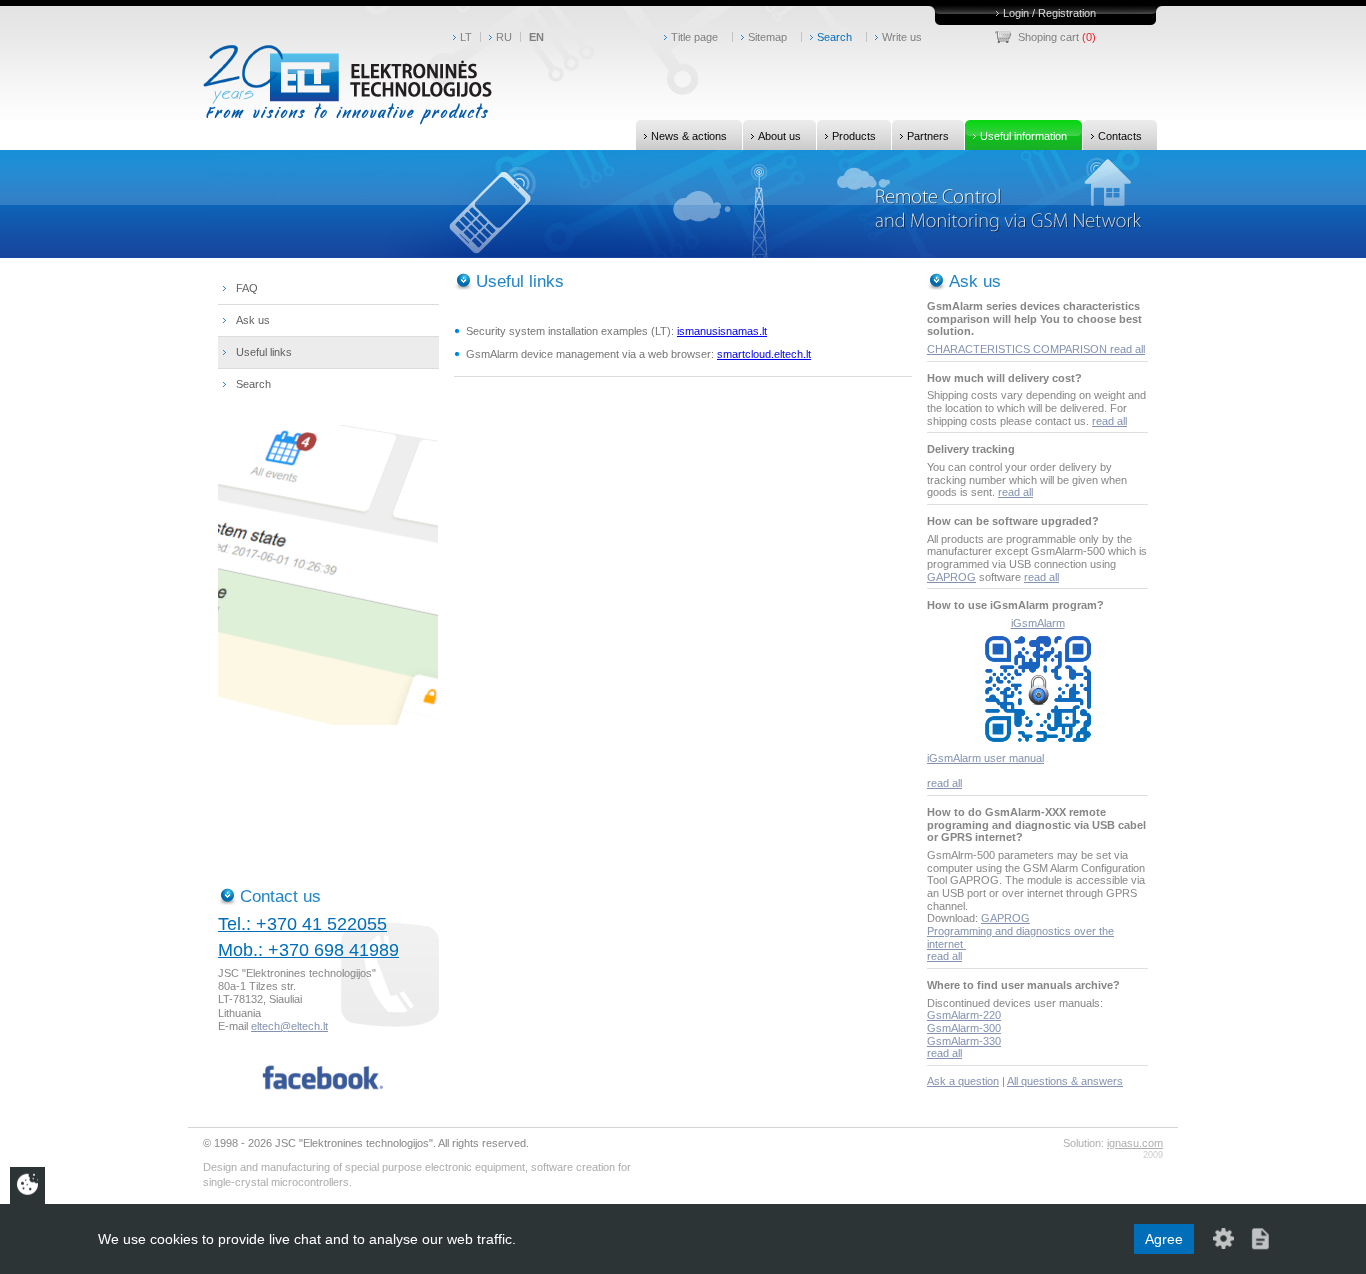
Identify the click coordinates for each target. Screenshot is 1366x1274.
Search (834, 37)
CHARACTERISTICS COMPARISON (1018, 349)
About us (779, 136)
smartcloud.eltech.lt (764, 354)
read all (1127, 349)
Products (854, 136)
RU (504, 37)
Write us (902, 37)
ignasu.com (1135, 1143)
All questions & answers (1065, 1081)
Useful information (1023, 136)
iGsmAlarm (1038, 623)
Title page (694, 37)
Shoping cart (1048, 37)
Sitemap (767, 37)
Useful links (264, 352)
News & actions (689, 136)
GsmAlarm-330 (964, 1041)
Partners (928, 136)
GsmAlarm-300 (964, 1028)
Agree (1164, 1239)
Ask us (253, 320)
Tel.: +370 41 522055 (302, 924)
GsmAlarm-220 (964, 1015)
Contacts (1120, 136)
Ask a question (963, 1081)
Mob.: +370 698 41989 (308, 950)
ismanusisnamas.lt (722, 331)
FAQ (247, 288)
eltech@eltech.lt (289, 1026)
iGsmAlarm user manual (985, 758)
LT (466, 37)
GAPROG (951, 577)
